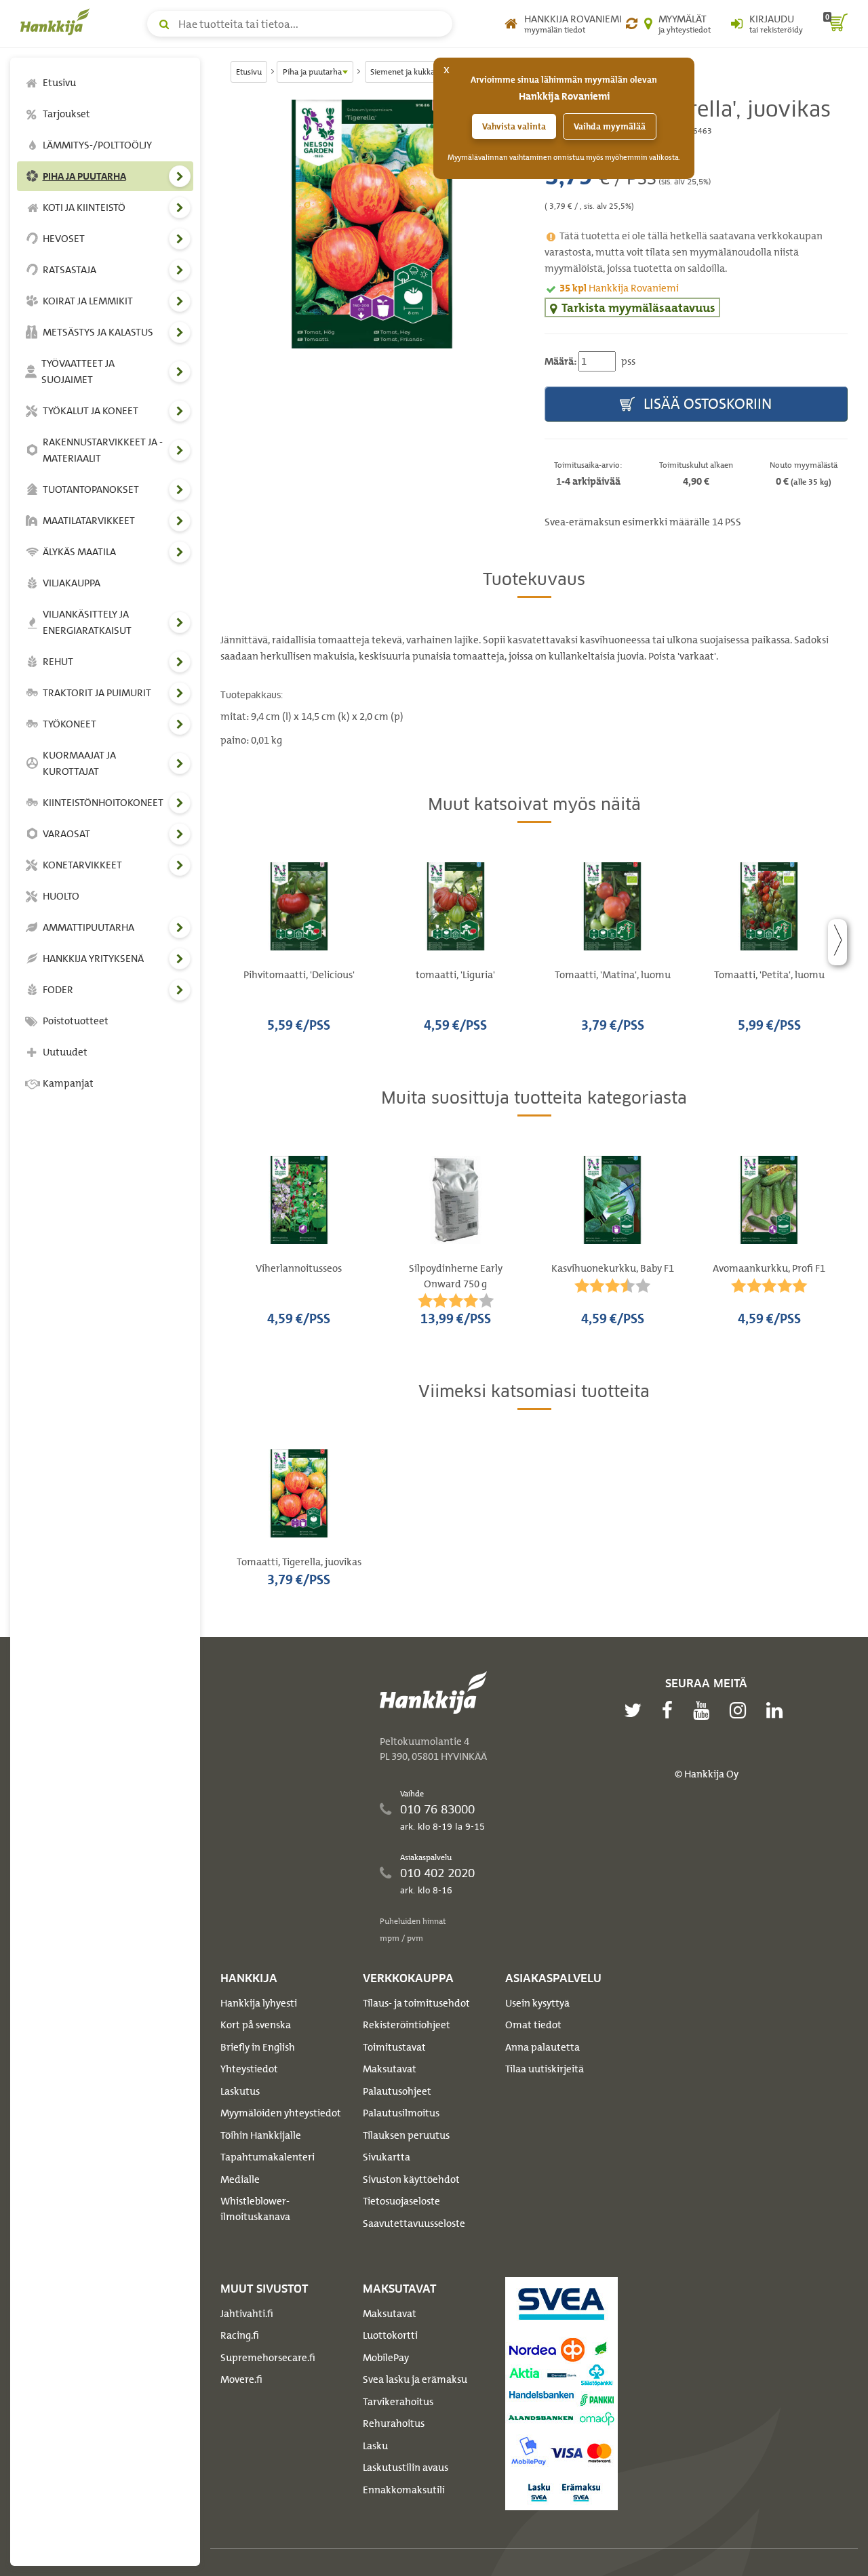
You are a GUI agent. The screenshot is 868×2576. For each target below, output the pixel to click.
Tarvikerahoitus (398, 2402)
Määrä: (560, 361)
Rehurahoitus (394, 2423)
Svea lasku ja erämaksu (415, 2379)
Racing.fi (240, 2335)
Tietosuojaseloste (401, 2201)
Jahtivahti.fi (247, 2314)
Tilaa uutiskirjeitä (545, 2069)
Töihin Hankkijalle (261, 2135)
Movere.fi (241, 2379)
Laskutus (240, 2091)
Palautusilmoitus (401, 2113)
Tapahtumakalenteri (268, 2157)
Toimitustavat (394, 2047)
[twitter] (636, 1710)
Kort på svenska (256, 2025)
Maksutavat (390, 2069)
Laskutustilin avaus (406, 2468)
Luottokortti (390, 2335)
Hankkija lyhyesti (259, 2003)
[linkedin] (778, 1710)
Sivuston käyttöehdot (411, 2179)
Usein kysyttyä (537, 2003)
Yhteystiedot (249, 2069)
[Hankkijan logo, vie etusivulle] (58, 22)
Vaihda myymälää (610, 126)
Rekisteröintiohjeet (407, 2025)
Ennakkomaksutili (404, 2490)
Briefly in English (258, 2047)
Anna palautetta (542, 2047)
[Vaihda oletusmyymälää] (632, 24)
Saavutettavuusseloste (414, 2223)
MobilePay (386, 2358)
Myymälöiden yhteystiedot (281, 2113)
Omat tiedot (533, 2025)
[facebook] (671, 1710)
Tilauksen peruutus (406, 2135)
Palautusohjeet (397, 2091)
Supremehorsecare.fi (268, 2358)
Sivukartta (387, 2157)
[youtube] (705, 1710)
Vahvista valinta (514, 126)
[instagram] (741, 1710)
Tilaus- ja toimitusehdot (416, 2003)
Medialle (240, 2179)
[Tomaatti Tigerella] (372, 224)
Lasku (375, 2446)
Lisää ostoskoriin (706, 404)
